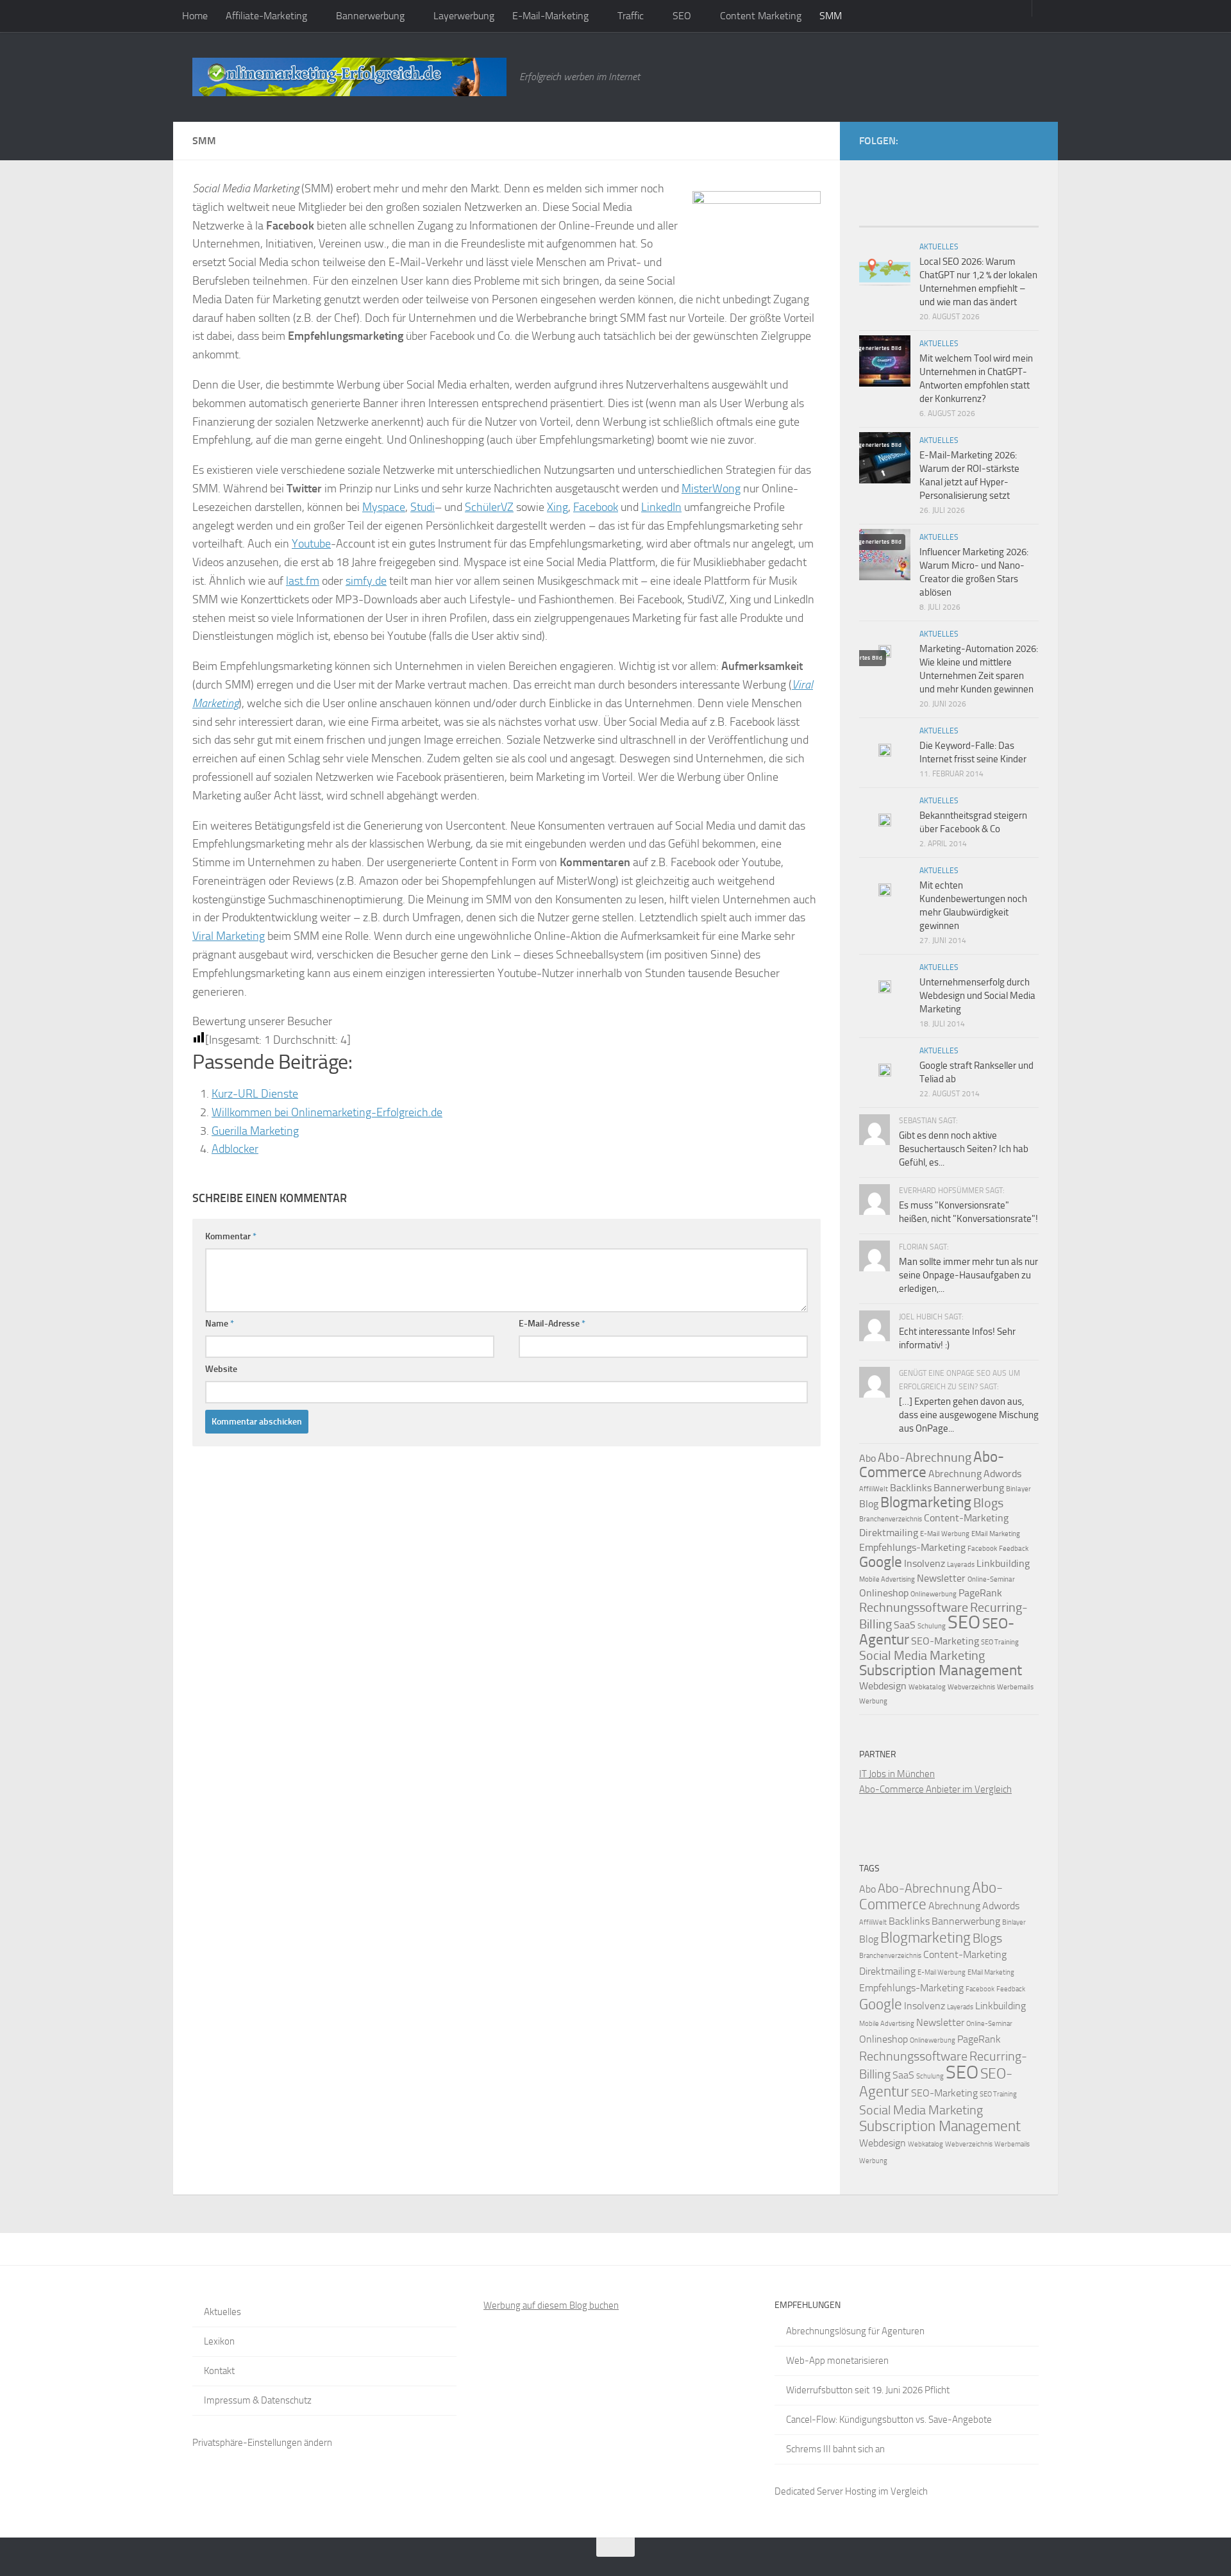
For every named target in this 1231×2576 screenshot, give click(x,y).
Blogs (988, 1503)
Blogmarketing (926, 1502)
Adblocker (235, 1149)
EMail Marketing (996, 1534)
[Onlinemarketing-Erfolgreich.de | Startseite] (349, 77)
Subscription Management (941, 1670)
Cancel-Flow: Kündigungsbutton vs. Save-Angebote (889, 2420)
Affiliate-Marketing (266, 16)
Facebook (596, 507)
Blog (869, 1504)
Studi (423, 507)
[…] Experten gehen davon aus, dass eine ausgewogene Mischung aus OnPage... (969, 1415)
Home (195, 16)
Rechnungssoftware (914, 1607)
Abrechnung (955, 1474)
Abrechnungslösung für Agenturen (855, 2331)
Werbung (873, 1701)
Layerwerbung (464, 16)
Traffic (631, 16)
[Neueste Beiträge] (882, 222)
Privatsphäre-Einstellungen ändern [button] (262, 2443)
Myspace (384, 507)
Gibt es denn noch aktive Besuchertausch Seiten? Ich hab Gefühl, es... (964, 1149)
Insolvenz (925, 1563)
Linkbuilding (1003, 1563)
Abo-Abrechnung (925, 1457)
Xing (557, 507)
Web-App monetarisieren (837, 2361)
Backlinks (911, 1488)
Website (221, 1369)
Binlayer (1018, 1489)
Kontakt (219, 2371)
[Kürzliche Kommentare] (971, 222)
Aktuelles (939, 247)
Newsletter (941, 1578)
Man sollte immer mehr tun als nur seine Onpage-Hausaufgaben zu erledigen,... (968, 1275)
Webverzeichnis (971, 1687)
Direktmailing (889, 1533)
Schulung (932, 1626)
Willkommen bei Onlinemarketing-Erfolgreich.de (327, 1112)
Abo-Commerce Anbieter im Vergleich (935, 1789)
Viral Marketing (229, 936)
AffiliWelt (874, 1489)
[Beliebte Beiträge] (926, 222)
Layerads (961, 1565)
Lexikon (219, 2341)
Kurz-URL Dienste (255, 1094)
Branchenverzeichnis (891, 1519)
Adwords (1002, 1474)
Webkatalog (927, 1687)
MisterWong (711, 489)
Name (220, 1324)
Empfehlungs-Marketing (912, 1547)
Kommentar (231, 1236)
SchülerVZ (489, 507)
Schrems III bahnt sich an (835, 2449)
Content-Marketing (966, 1518)
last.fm (303, 581)
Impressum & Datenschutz (258, 2400)
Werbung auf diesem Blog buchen (551, 2305)
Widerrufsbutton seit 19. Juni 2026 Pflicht (868, 2390)
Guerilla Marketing (255, 1131)
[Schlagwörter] (1016, 222)
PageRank (980, 1593)
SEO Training (1000, 1642)
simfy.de (366, 581)
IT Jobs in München (897, 1774)
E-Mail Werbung (945, 1534)
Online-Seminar (991, 1579)
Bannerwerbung (370, 16)
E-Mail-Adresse (552, 1324)
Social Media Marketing (922, 1655)
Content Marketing (761, 16)
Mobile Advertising (887, 1579)
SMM (831, 16)
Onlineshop (884, 1593)
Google (881, 1562)
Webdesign (883, 1686)
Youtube (311, 544)
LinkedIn (661, 507)
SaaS (905, 1625)
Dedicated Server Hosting (825, 2491)
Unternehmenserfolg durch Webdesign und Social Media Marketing (977, 996)
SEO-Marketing (945, 1641)
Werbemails (1015, 1687)
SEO (682, 16)
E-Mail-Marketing (550, 16)
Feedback (1014, 1549)
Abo (867, 1458)
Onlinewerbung (934, 1594)
